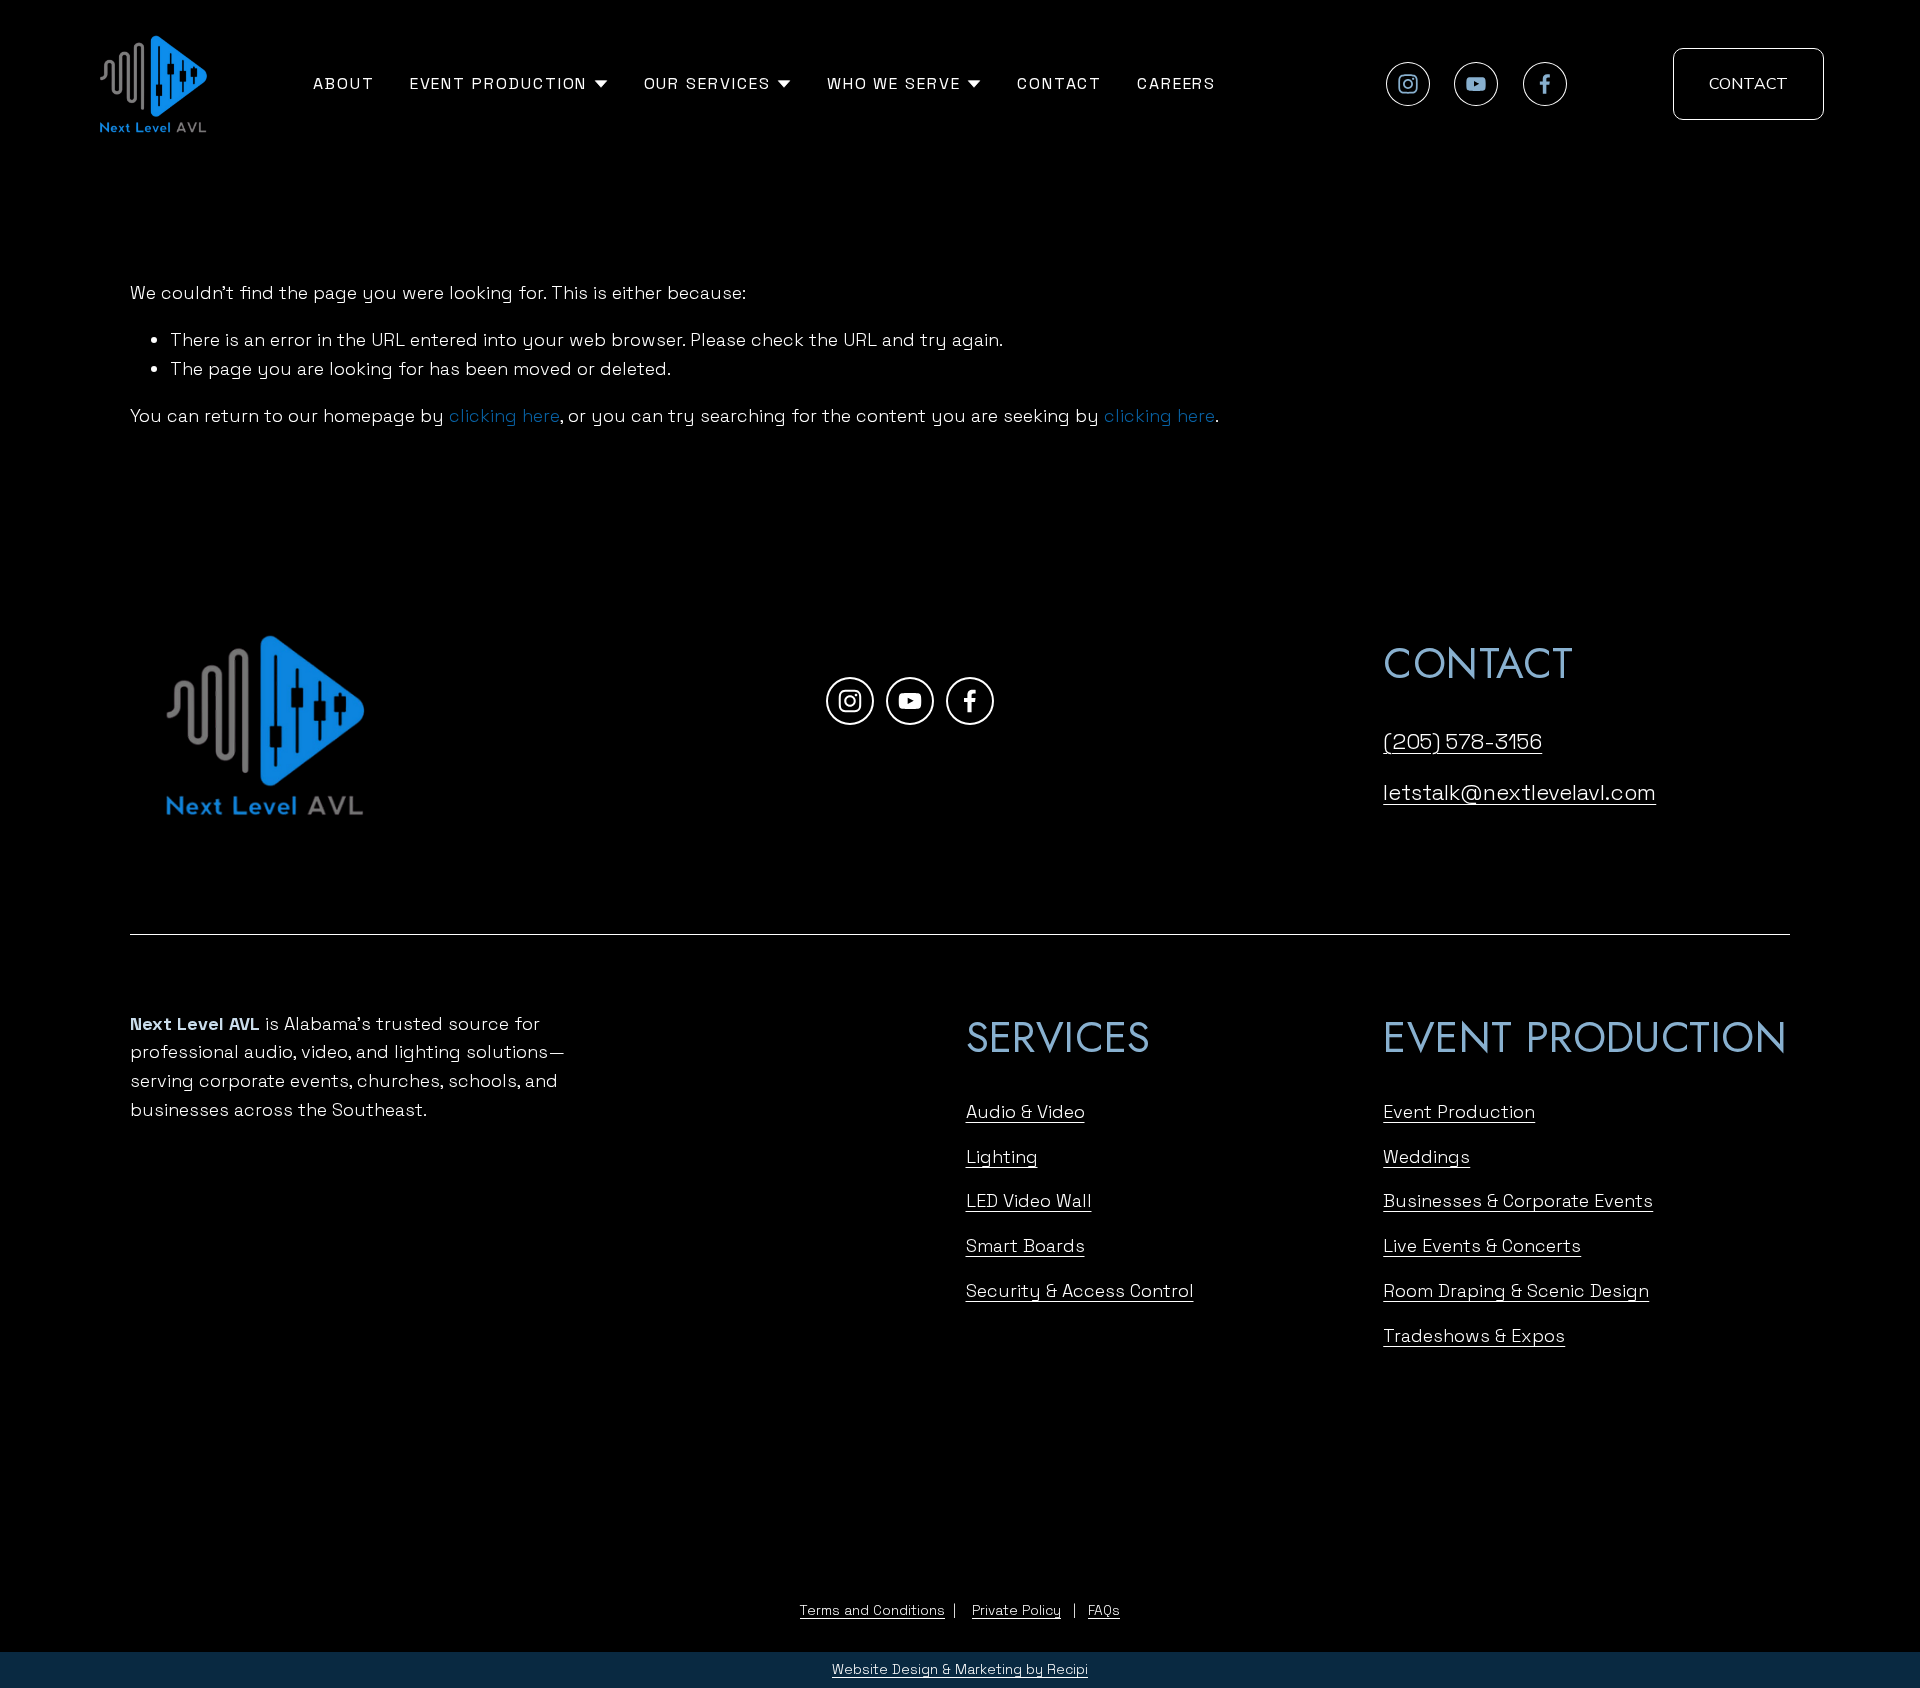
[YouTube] (1476, 84)
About (344, 83)
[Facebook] (1545, 84)
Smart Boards (1025, 1245)
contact (1748, 84)
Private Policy (1016, 1610)
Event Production (1459, 1110)
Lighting (1002, 1155)
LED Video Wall (1029, 1200)
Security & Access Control (1080, 1289)
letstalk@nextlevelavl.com (1519, 792)
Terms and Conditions (872, 1610)
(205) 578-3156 (1462, 741)
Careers (1176, 83)
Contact (1059, 83)
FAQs (1104, 1610)
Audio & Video (1025, 1110)
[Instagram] (1408, 84)
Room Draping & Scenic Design (1516, 1289)
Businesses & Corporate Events (1518, 1200)
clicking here (504, 415)
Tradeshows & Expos (1474, 1334)
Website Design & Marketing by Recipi (960, 1669)
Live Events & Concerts (1482, 1245)
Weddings (1426, 1155)
